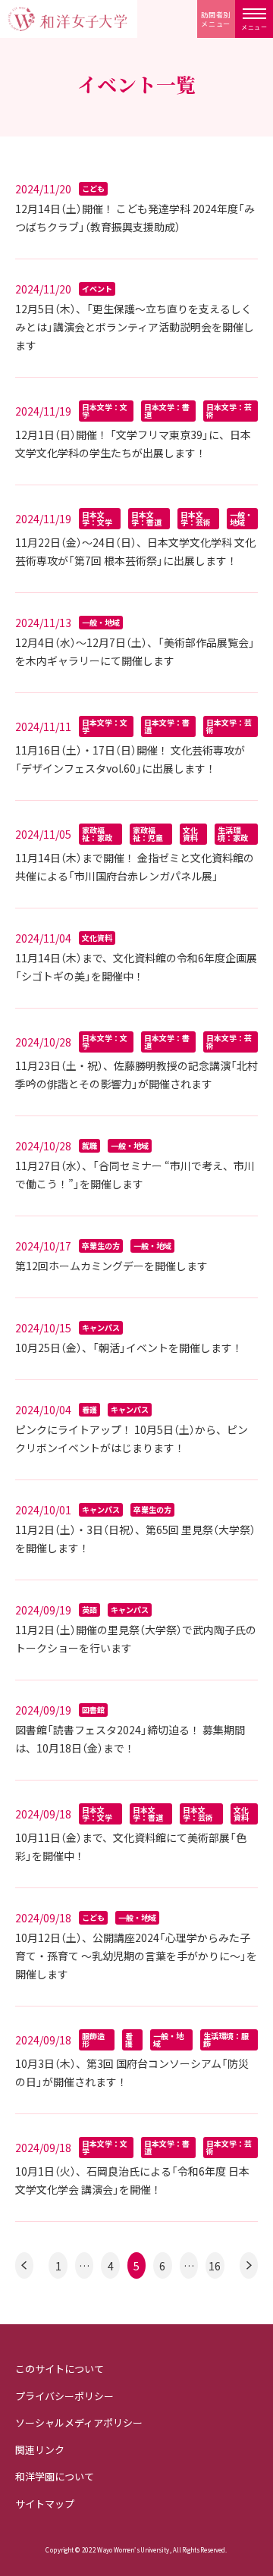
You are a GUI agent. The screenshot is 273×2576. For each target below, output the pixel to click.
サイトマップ (45, 2504)
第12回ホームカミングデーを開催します (111, 1266)
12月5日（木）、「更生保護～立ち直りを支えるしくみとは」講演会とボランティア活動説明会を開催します (135, 327)
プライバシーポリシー (64, 2396)
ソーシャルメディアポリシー (79, 2422)
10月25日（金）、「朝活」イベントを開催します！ (129, 1348)
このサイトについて (60, 2369)
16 (215, 2266)
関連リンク (40, 2450)
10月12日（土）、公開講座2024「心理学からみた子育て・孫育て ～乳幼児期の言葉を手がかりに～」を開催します (136, 1956)
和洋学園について (55, 2476)
